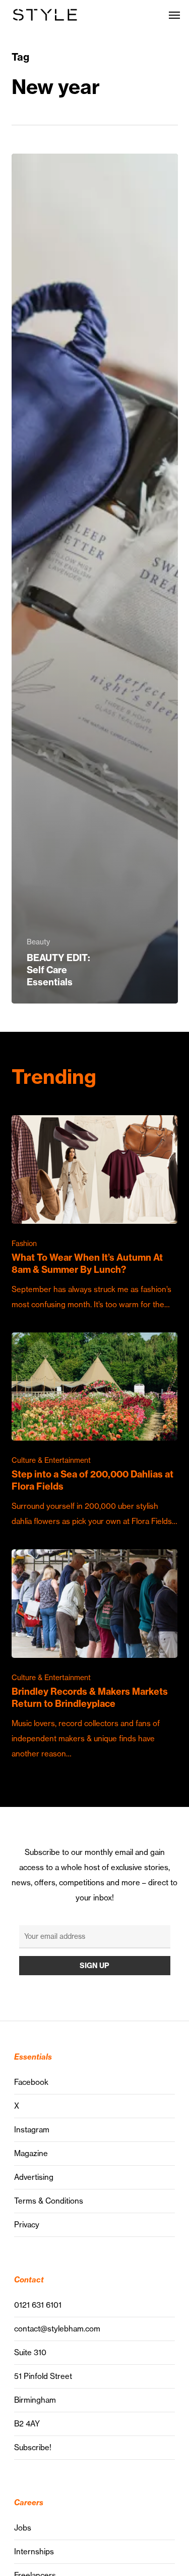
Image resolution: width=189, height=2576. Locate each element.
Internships (34, 2551)
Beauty (38, 942)
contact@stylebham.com (57, 2329)
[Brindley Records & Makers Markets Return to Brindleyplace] (95, 1655)
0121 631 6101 (38, 2305)
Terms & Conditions (49, 2201)
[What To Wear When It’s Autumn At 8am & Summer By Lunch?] (95, 1213)
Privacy (27, 2225)
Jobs (23, 2528)
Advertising (34, 2177)
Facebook (31, 2082)
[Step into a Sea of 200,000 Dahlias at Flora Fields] (95, 1431)
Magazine (31, 2153)
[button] (174, 15)
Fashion (24, 1244)
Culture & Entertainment (51, 1460)
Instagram (32, 2130)
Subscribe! (33, 2447)
